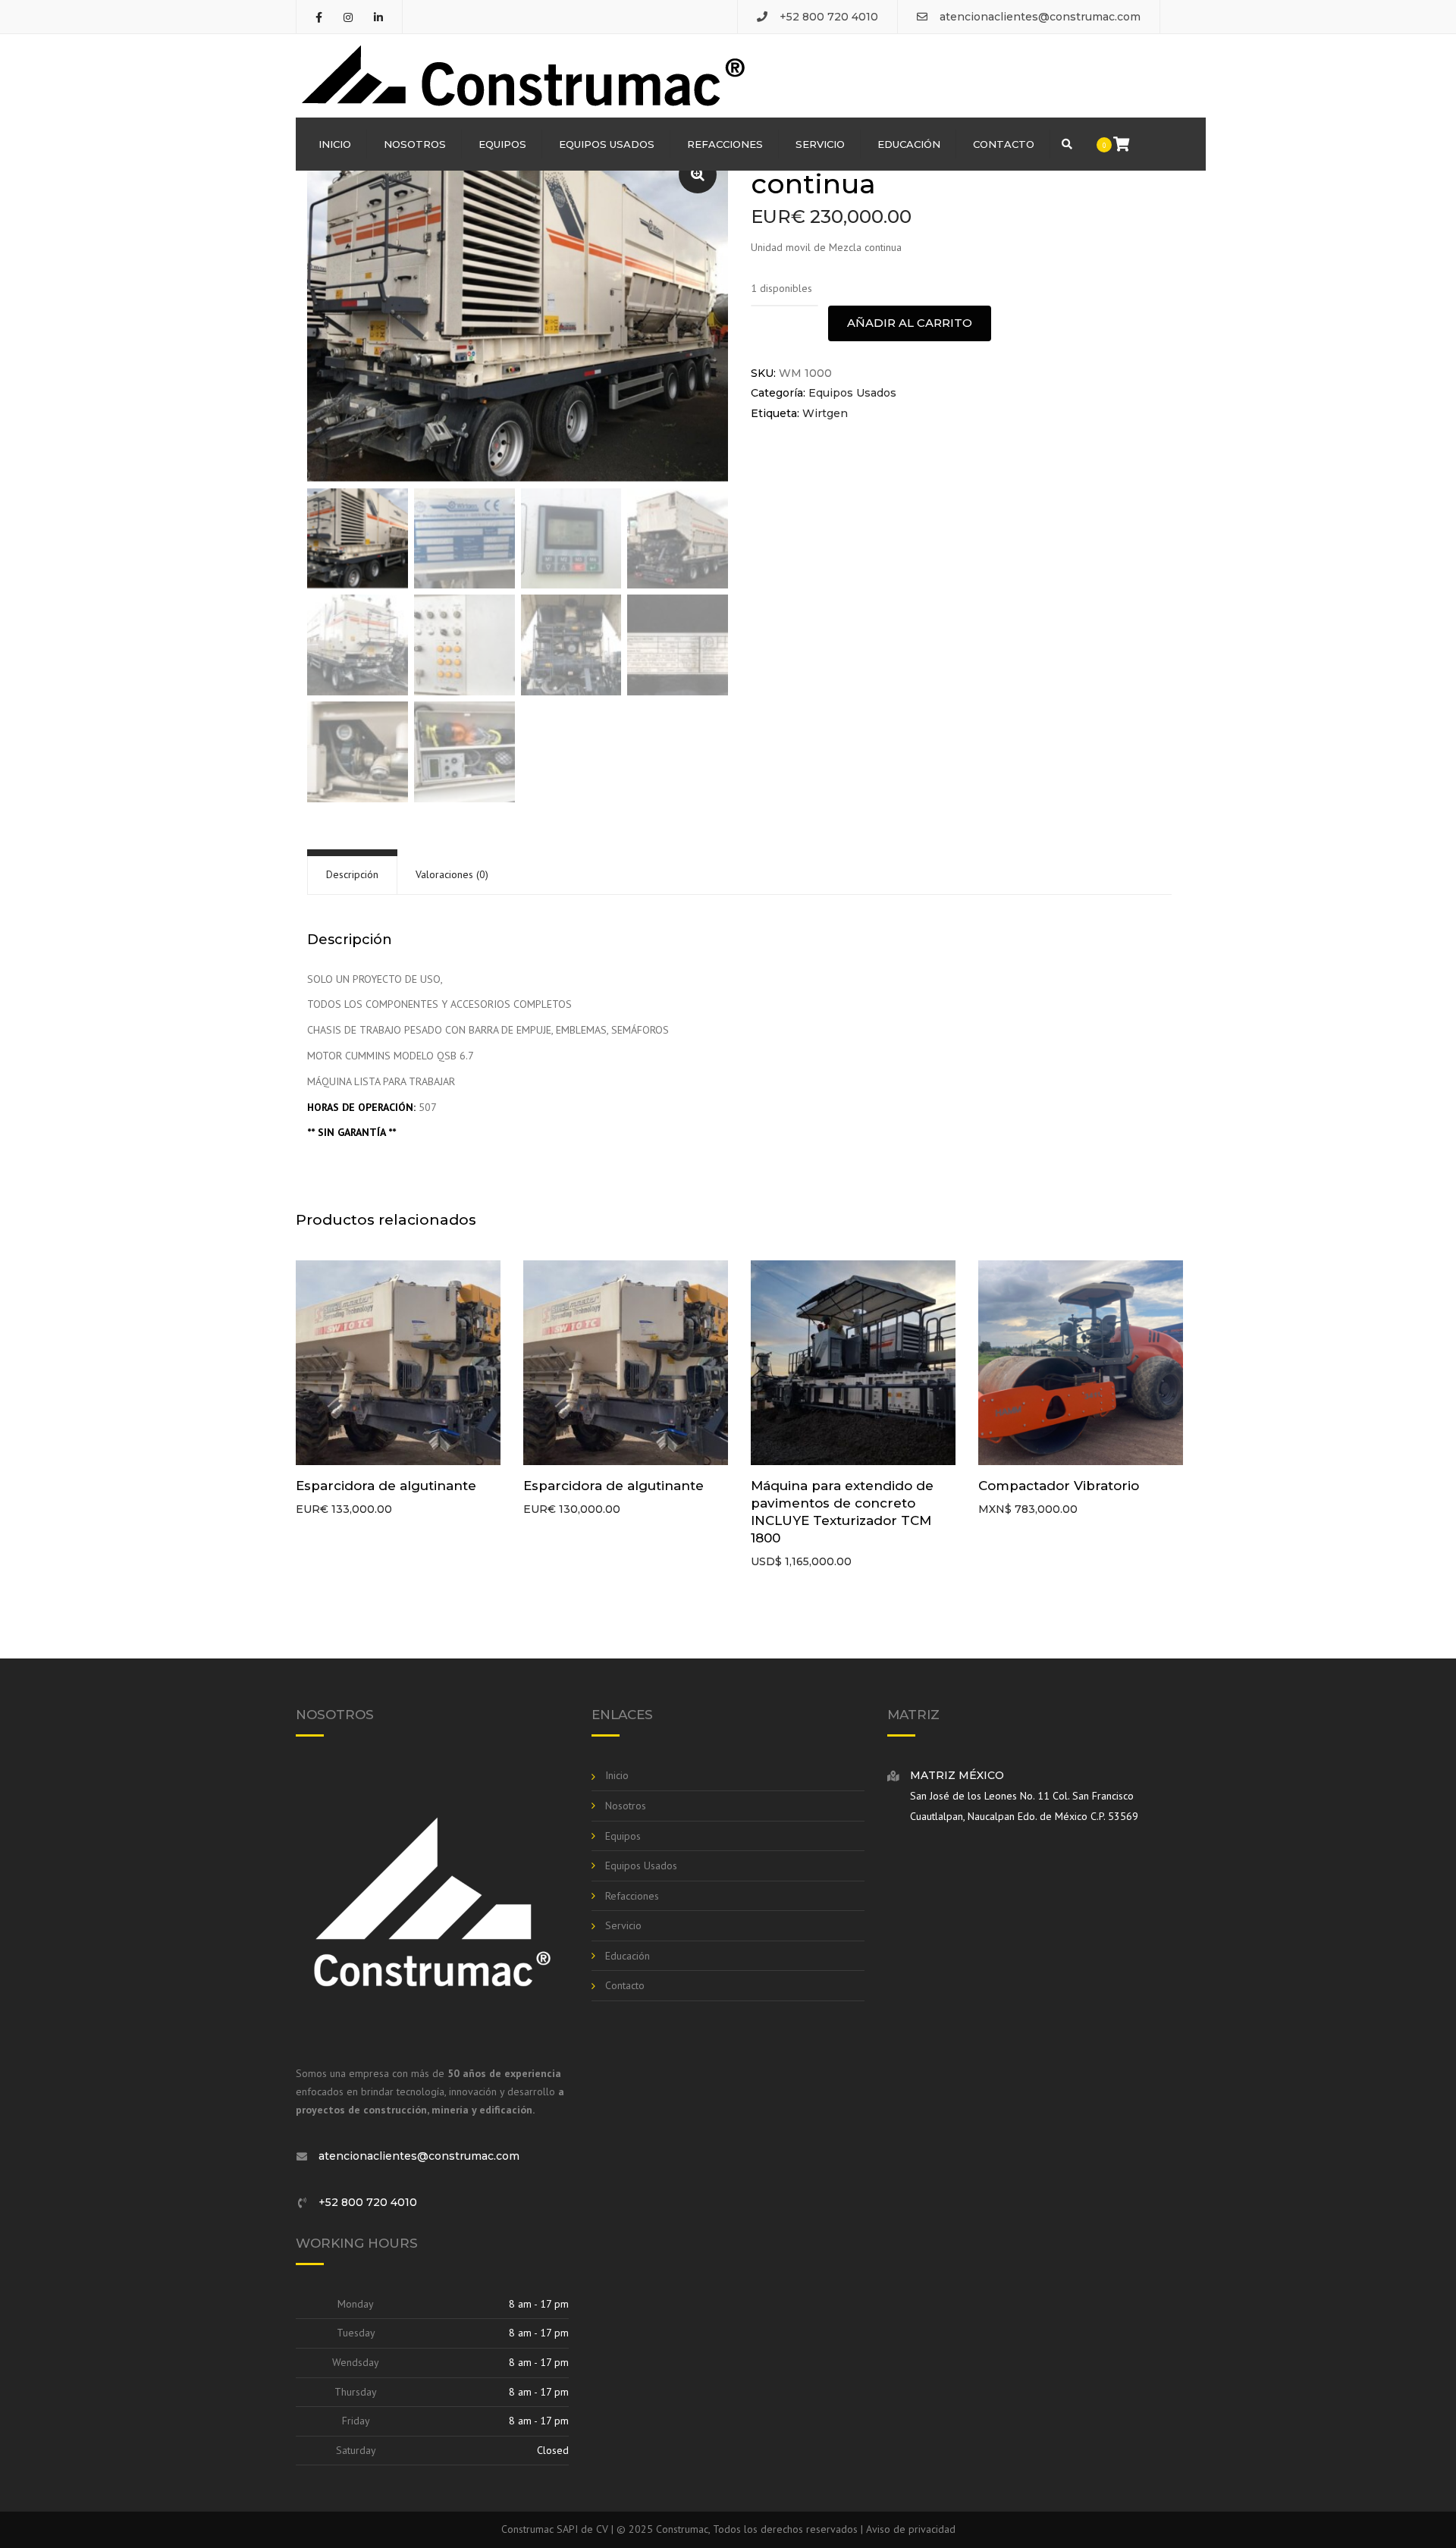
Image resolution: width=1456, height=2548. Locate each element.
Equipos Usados (607, 144)
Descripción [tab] (352, 874)
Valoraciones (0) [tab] (452, 874)
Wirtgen (825, 413)
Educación (909, 144)
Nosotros (415, 144)
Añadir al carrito (910, 323)
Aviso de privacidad (911, 2529)
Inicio (335, 144)
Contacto (1004, 144)
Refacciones (725, 144)
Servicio (820, 144)
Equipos (502, 144)
